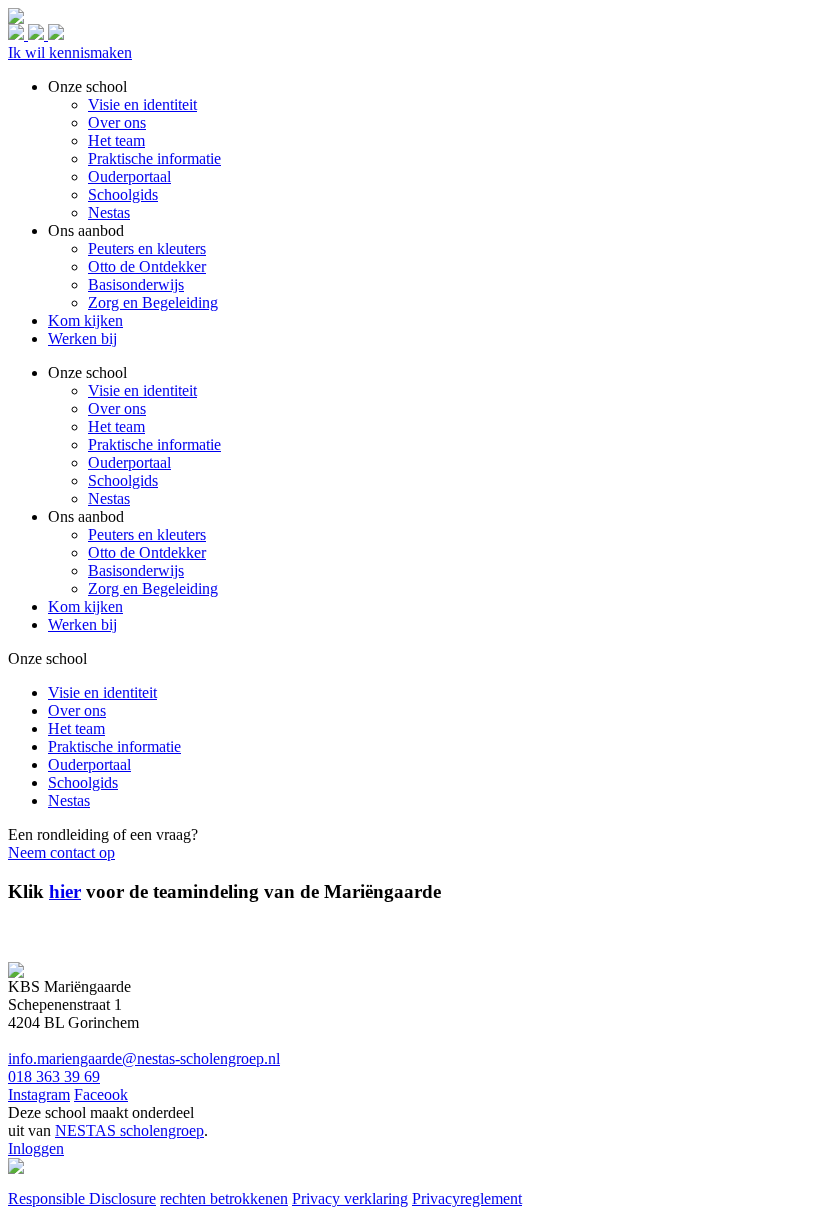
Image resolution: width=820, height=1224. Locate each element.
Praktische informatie (154, 444)
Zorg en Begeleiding (153, 588)
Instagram (39, 1094)
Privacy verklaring (350, 1198)
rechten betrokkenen (224, 1198)
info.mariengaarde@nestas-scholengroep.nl (144, 1058)
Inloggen (36, 1148)
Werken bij (82, 624)
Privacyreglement (467, 1198)
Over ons (117, 408)
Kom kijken (85, 606)
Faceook (101, 1094)
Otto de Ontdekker (147, 552)
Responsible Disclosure (82, 1198)
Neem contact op (61, 852)
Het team (116, 426)
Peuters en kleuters (147, 534)
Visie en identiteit (142, 390)
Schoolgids (123, 480)
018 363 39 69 (54, 1076)
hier (65, 891)
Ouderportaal (129, 462)
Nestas (109, 498)
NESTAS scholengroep (129, 1130)
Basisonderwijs (136, 570)
